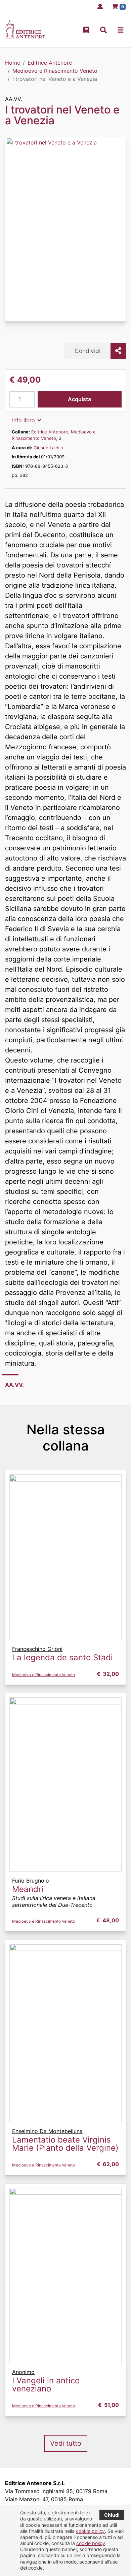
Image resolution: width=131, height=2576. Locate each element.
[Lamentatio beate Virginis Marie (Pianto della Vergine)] (65, 2032)
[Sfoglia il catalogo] (86, 30)
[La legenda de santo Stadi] (65, 1557)
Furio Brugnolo (31, 1881)
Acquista (79, 399)
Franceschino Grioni (37, 1649)
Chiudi (112, 2515)
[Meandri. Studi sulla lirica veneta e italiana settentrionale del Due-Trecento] (65, 1784)
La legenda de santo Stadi (62, 1657)
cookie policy (90, 2531)
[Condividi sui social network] (118, 351)
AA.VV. (13, 99)
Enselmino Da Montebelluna (47, 2131)
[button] (103, 30)
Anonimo (23, 2372)
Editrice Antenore (50, 432)
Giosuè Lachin (48, 448)
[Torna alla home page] (25, 36)
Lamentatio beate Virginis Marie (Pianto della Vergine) (65, 2144)
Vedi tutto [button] (66, 2443)
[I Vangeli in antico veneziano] (65, 2275)
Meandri (28, 1889)
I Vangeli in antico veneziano (46, 2385)
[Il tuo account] (98, 6)
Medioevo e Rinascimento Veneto (43, 1675)
